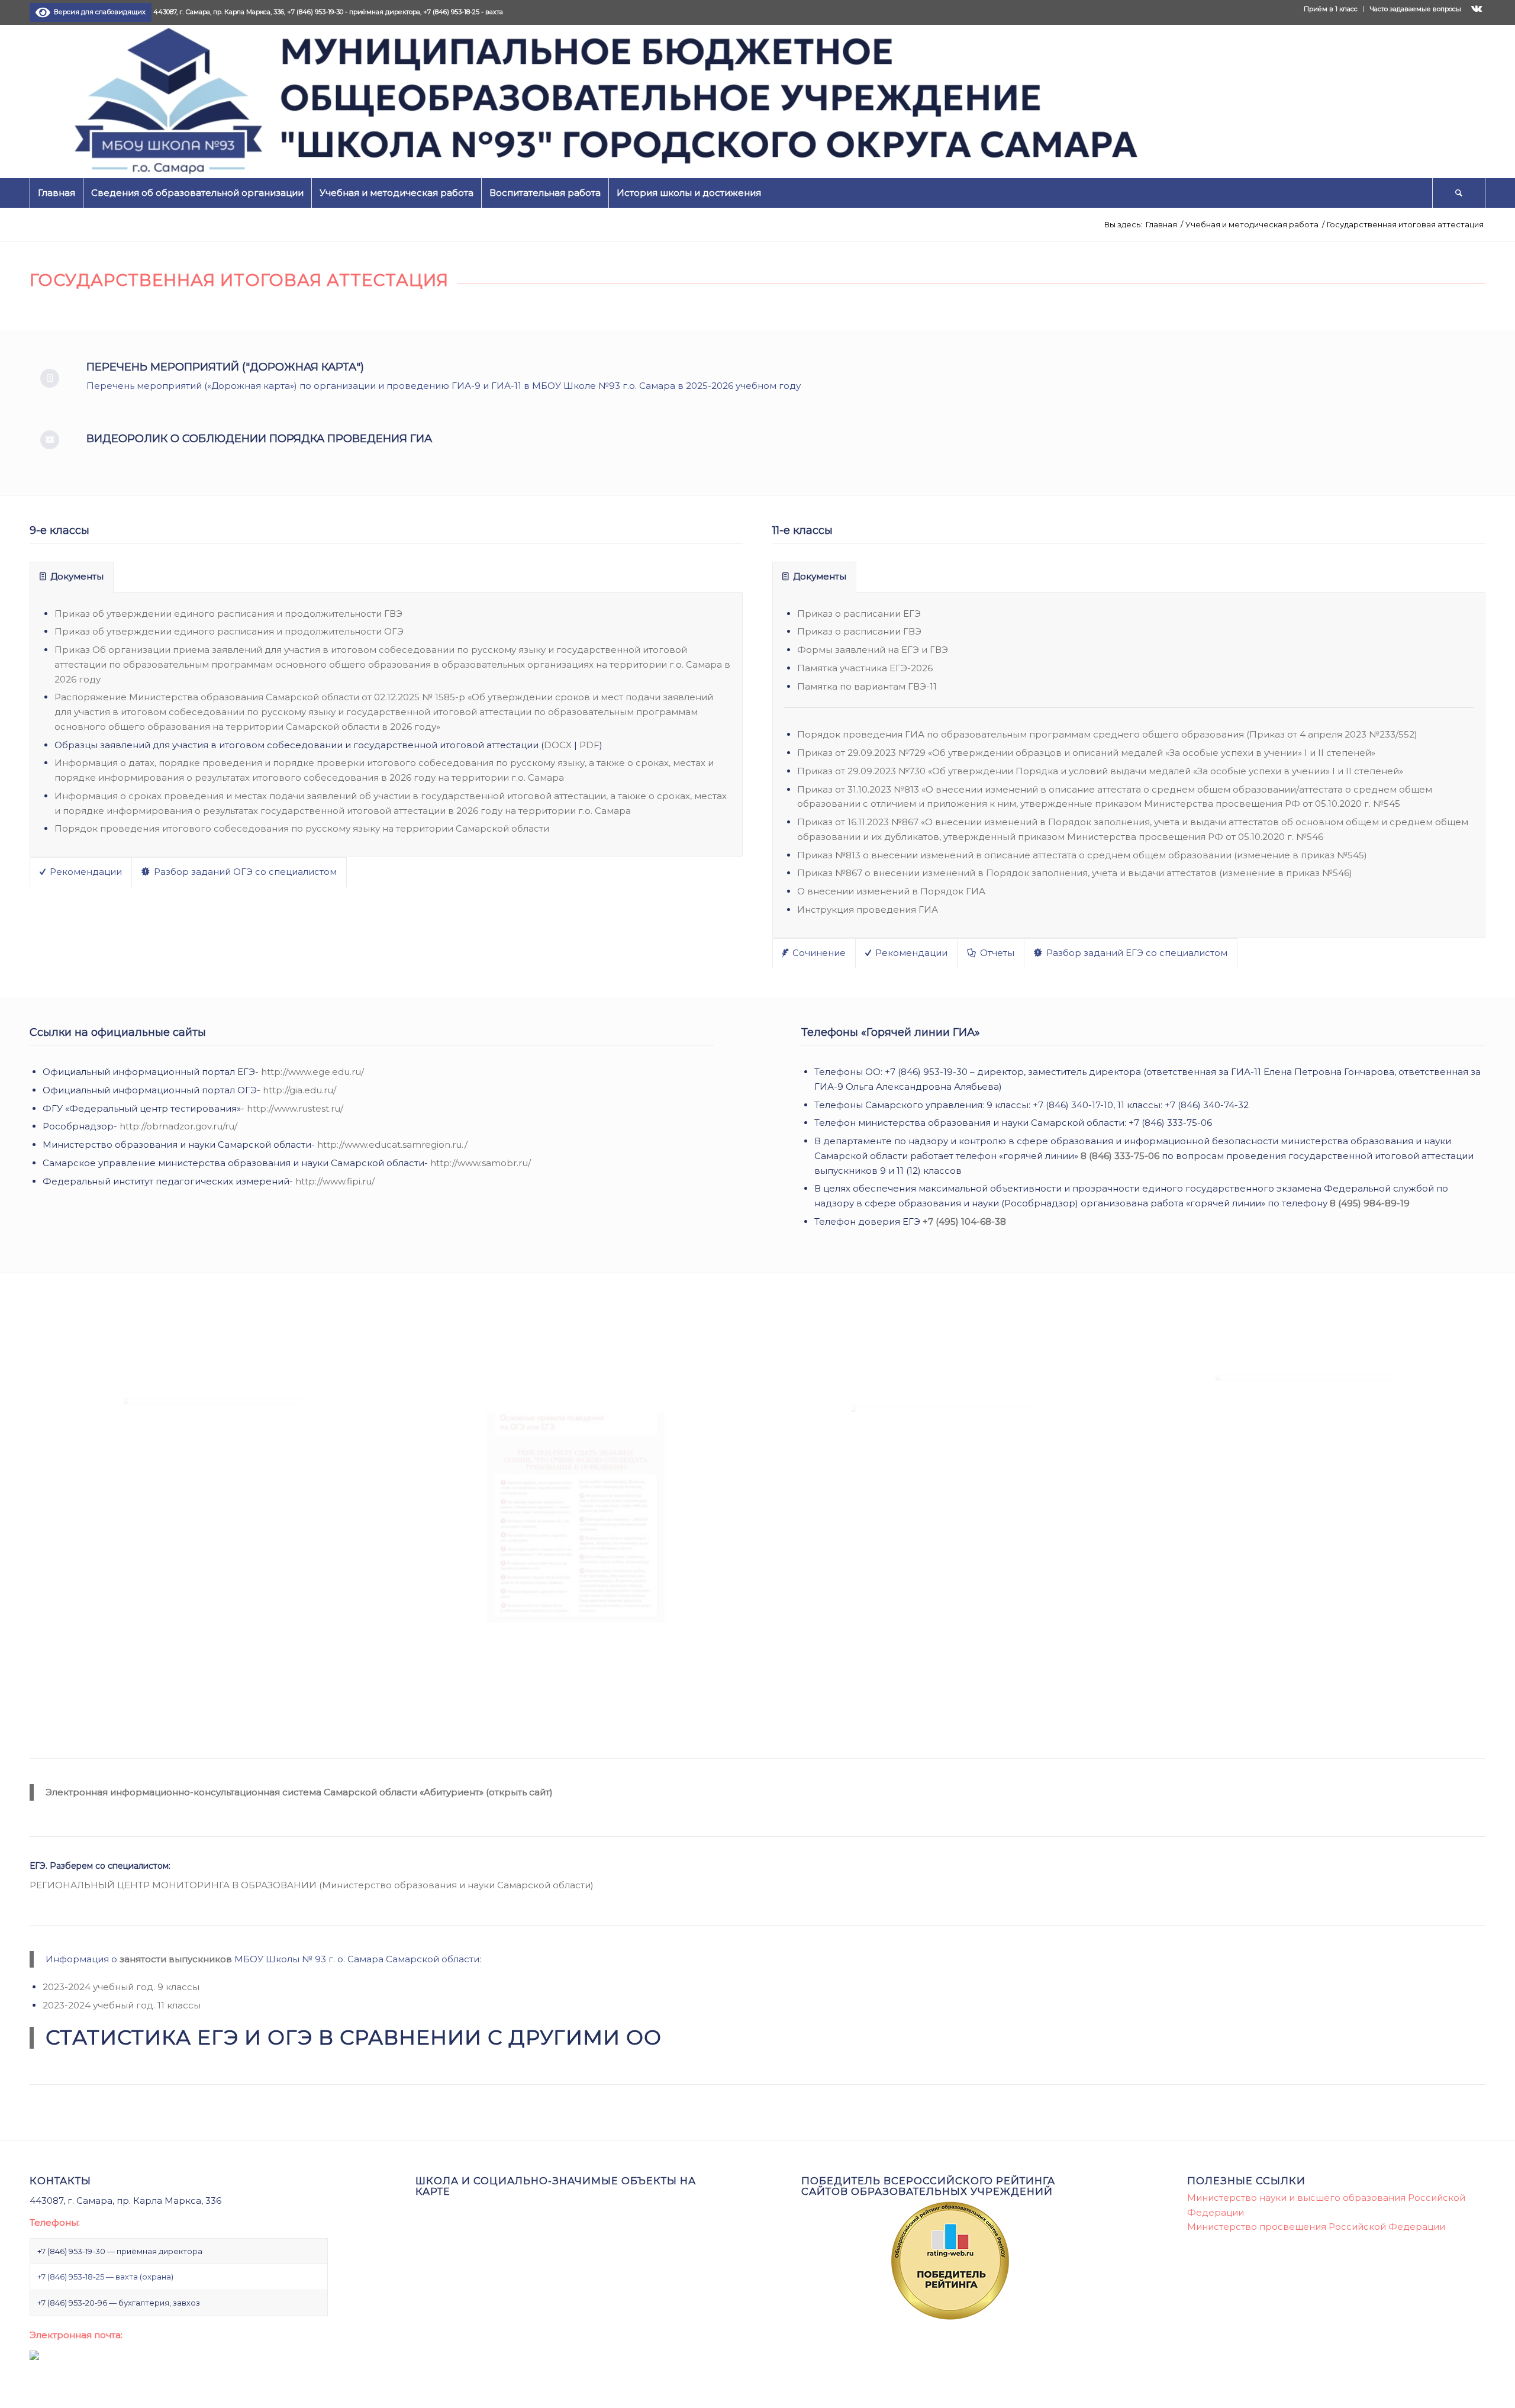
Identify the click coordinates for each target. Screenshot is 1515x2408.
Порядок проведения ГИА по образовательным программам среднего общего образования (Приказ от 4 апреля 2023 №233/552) (1107, 734)
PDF (589, 745)
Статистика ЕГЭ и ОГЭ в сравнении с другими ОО (354, 2037)
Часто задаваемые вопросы (1416, 9)
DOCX (558, 745)
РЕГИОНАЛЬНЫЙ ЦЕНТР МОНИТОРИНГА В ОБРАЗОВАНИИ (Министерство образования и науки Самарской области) (312, 1885)
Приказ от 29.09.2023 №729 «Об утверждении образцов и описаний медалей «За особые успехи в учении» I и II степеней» (1086, 753)
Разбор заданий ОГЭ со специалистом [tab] (245, 872)
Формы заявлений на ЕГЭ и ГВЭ (873, 650)
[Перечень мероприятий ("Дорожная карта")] (50, 378)
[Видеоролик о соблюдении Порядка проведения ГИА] (50, 440)
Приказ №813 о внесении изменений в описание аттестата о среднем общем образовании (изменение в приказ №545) (1082, 855)
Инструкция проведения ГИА (868, 910)
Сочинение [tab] (819, 953)
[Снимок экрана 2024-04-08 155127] (212, 1489)
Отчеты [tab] (997, 953)
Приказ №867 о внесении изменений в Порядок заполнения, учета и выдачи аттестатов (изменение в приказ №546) (1075, 873)
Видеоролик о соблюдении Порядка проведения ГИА (259, 439)
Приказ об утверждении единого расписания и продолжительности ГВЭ (228, 614)
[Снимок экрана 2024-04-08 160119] (576, 1518)
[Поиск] (1459, 193)
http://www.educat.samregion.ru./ (392, 1145)
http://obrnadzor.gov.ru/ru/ (178, 1126)
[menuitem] (1331, 9)
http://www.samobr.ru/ (481, 1163)
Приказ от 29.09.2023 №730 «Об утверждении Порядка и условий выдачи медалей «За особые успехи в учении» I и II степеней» (1100, 771)
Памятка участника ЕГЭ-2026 (865, 668)
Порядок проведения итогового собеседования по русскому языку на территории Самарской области (302, 828)
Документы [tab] (77, 576)
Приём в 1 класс (1331, 9)
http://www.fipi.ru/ (335, 1181)
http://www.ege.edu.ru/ (312, 1072)
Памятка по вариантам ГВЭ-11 (867, 686)
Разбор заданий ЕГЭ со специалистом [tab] (1137, 953)
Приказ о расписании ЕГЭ (859, 614)
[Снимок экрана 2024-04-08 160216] (939, 1505)
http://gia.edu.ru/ (299, 1090)
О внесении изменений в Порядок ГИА (891, 891)
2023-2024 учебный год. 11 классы (122, 2005)
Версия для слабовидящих (98, 12)
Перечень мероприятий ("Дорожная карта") (225, 367)
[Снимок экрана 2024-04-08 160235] (1303, 1442)
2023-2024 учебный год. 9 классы (121, 1987)
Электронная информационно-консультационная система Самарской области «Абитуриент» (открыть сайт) (299, 1792)
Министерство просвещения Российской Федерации (1316, 2227)
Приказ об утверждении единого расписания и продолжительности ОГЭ (229, 631)
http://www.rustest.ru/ (295, 1108)
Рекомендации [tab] (86, 872)
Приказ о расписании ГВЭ (859, 631)
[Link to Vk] (1477, 9)
